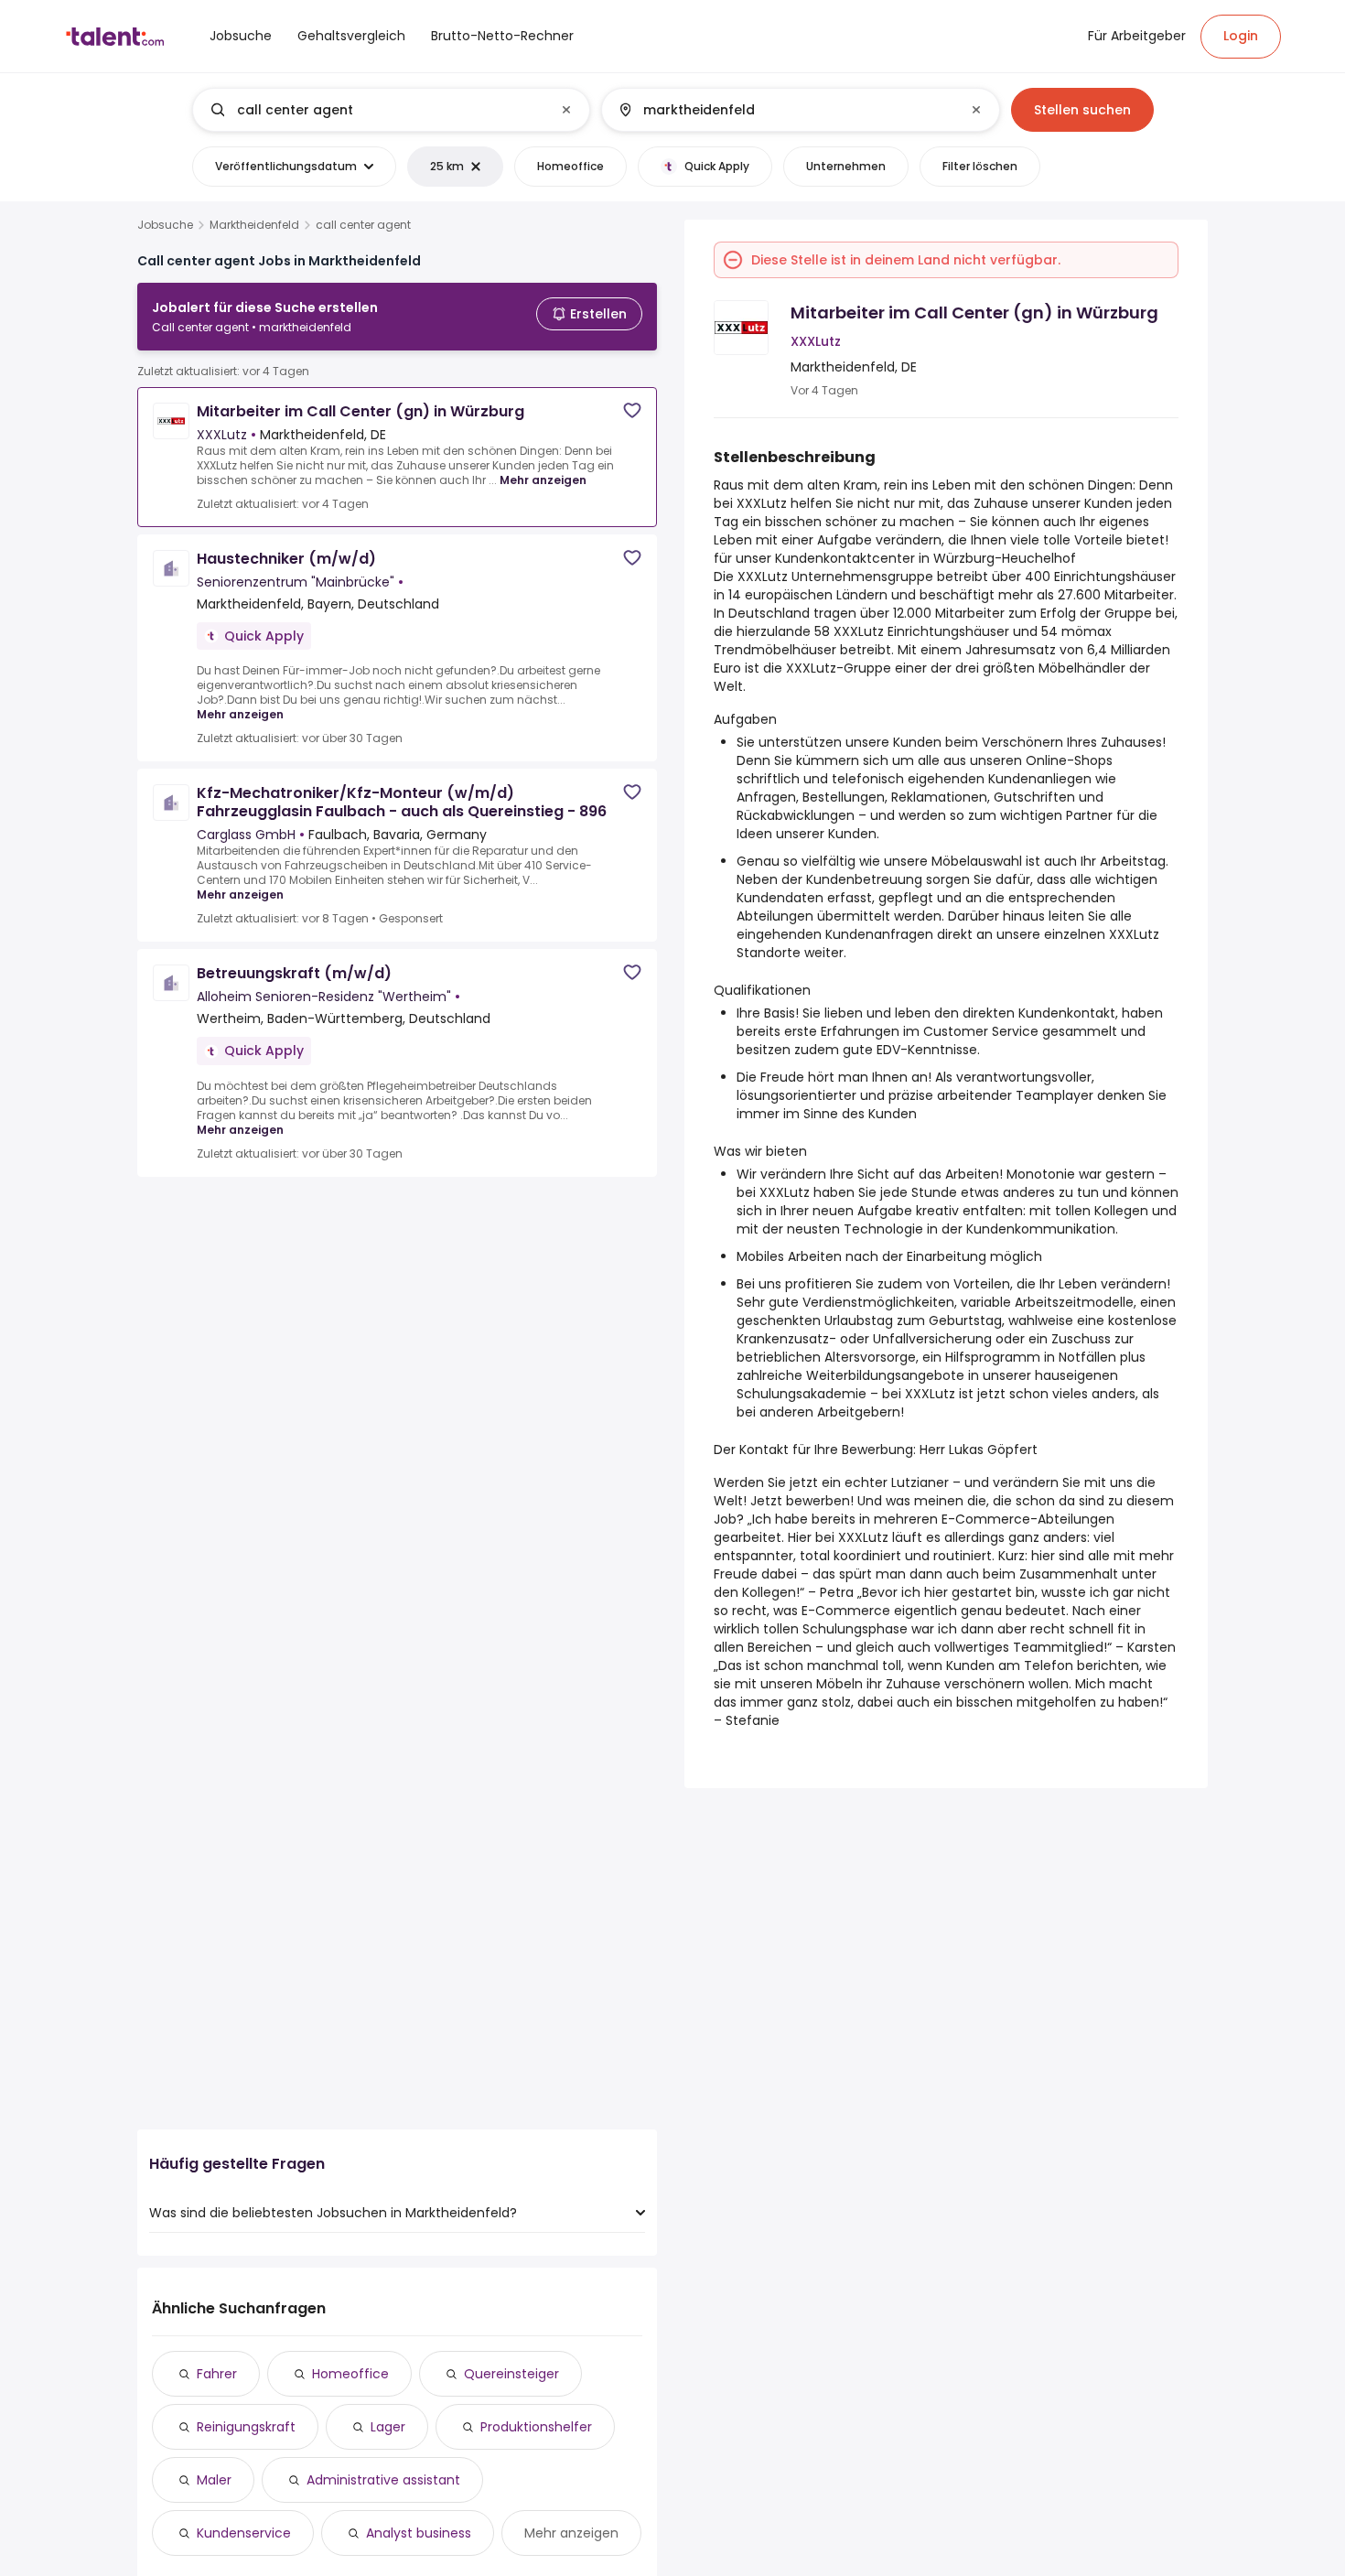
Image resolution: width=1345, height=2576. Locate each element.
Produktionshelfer (536, 2427)
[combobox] (390, 110)
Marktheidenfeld (254, 225)
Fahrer (217, 2374)
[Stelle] (376, 110)
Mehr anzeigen (543, 480)
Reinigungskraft (246, 2427)
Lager (388, 2427)
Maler (214, 2480)
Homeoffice (350, 2374)
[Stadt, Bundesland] (785, 110)
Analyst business (419, 2533)
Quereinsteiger (511, 2374)
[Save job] (632, 410)
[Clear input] (566, 110)
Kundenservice (244, 2533)
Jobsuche (165, 225)
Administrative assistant (383, 2480)
